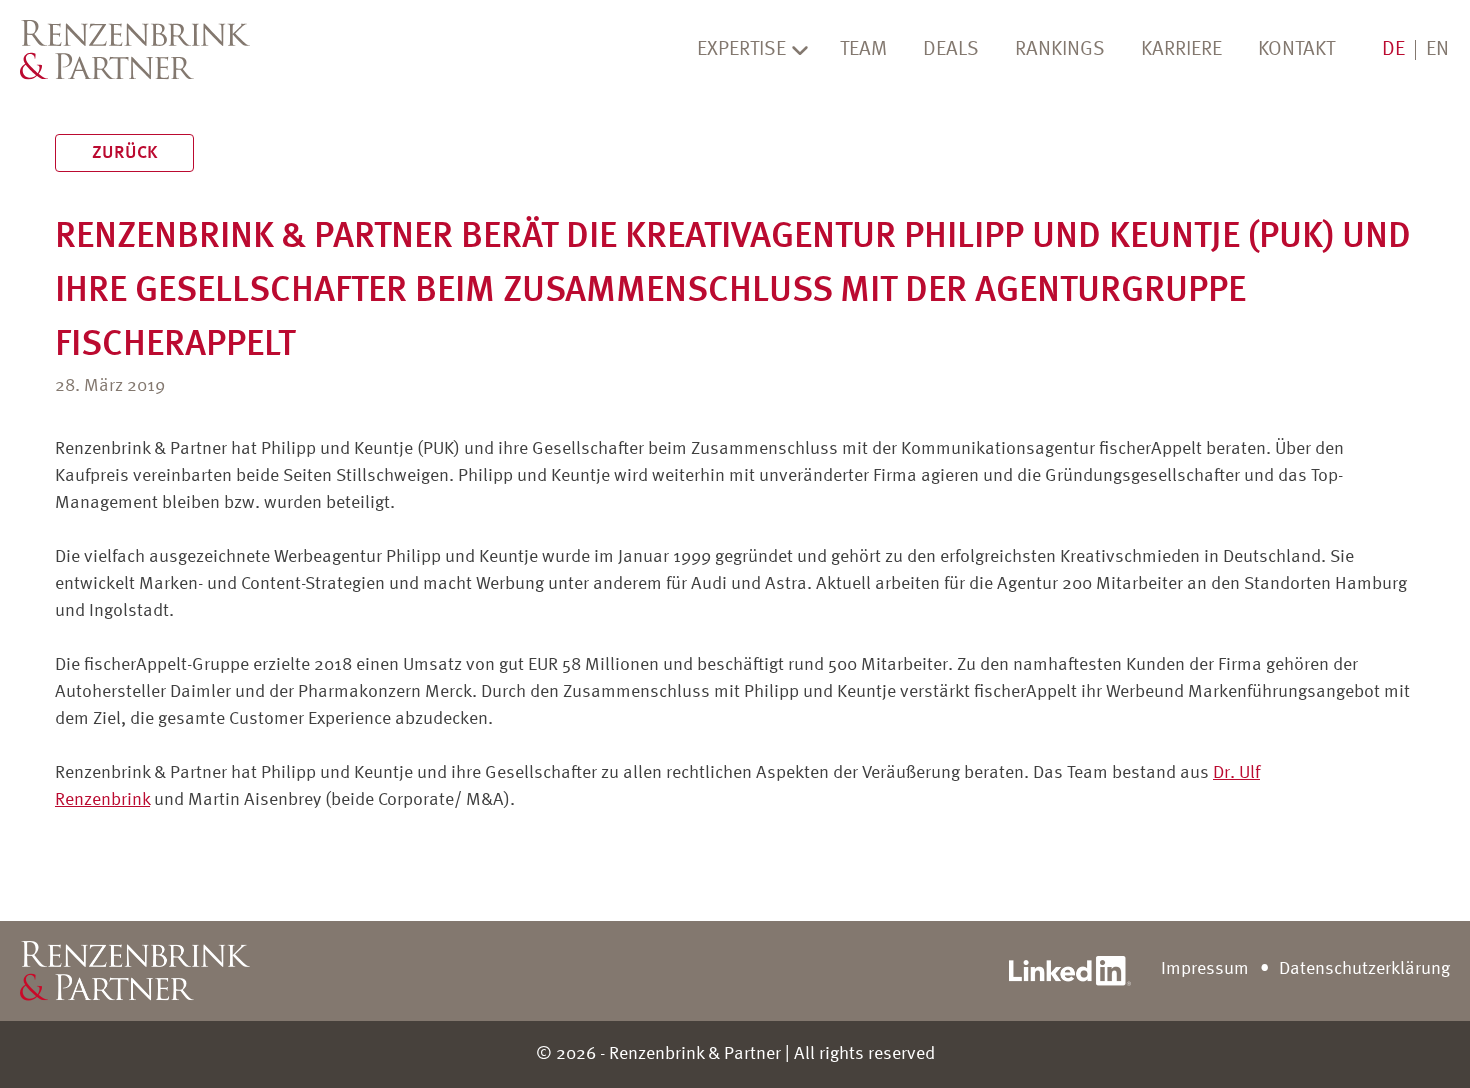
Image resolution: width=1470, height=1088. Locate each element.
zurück (124, 153)
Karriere (1181, 50)
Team (863, 50)
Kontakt (1296, 50)
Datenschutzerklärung (1364, 969)
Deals (951, 50)
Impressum (1205, 969)
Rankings (1060, 50)
